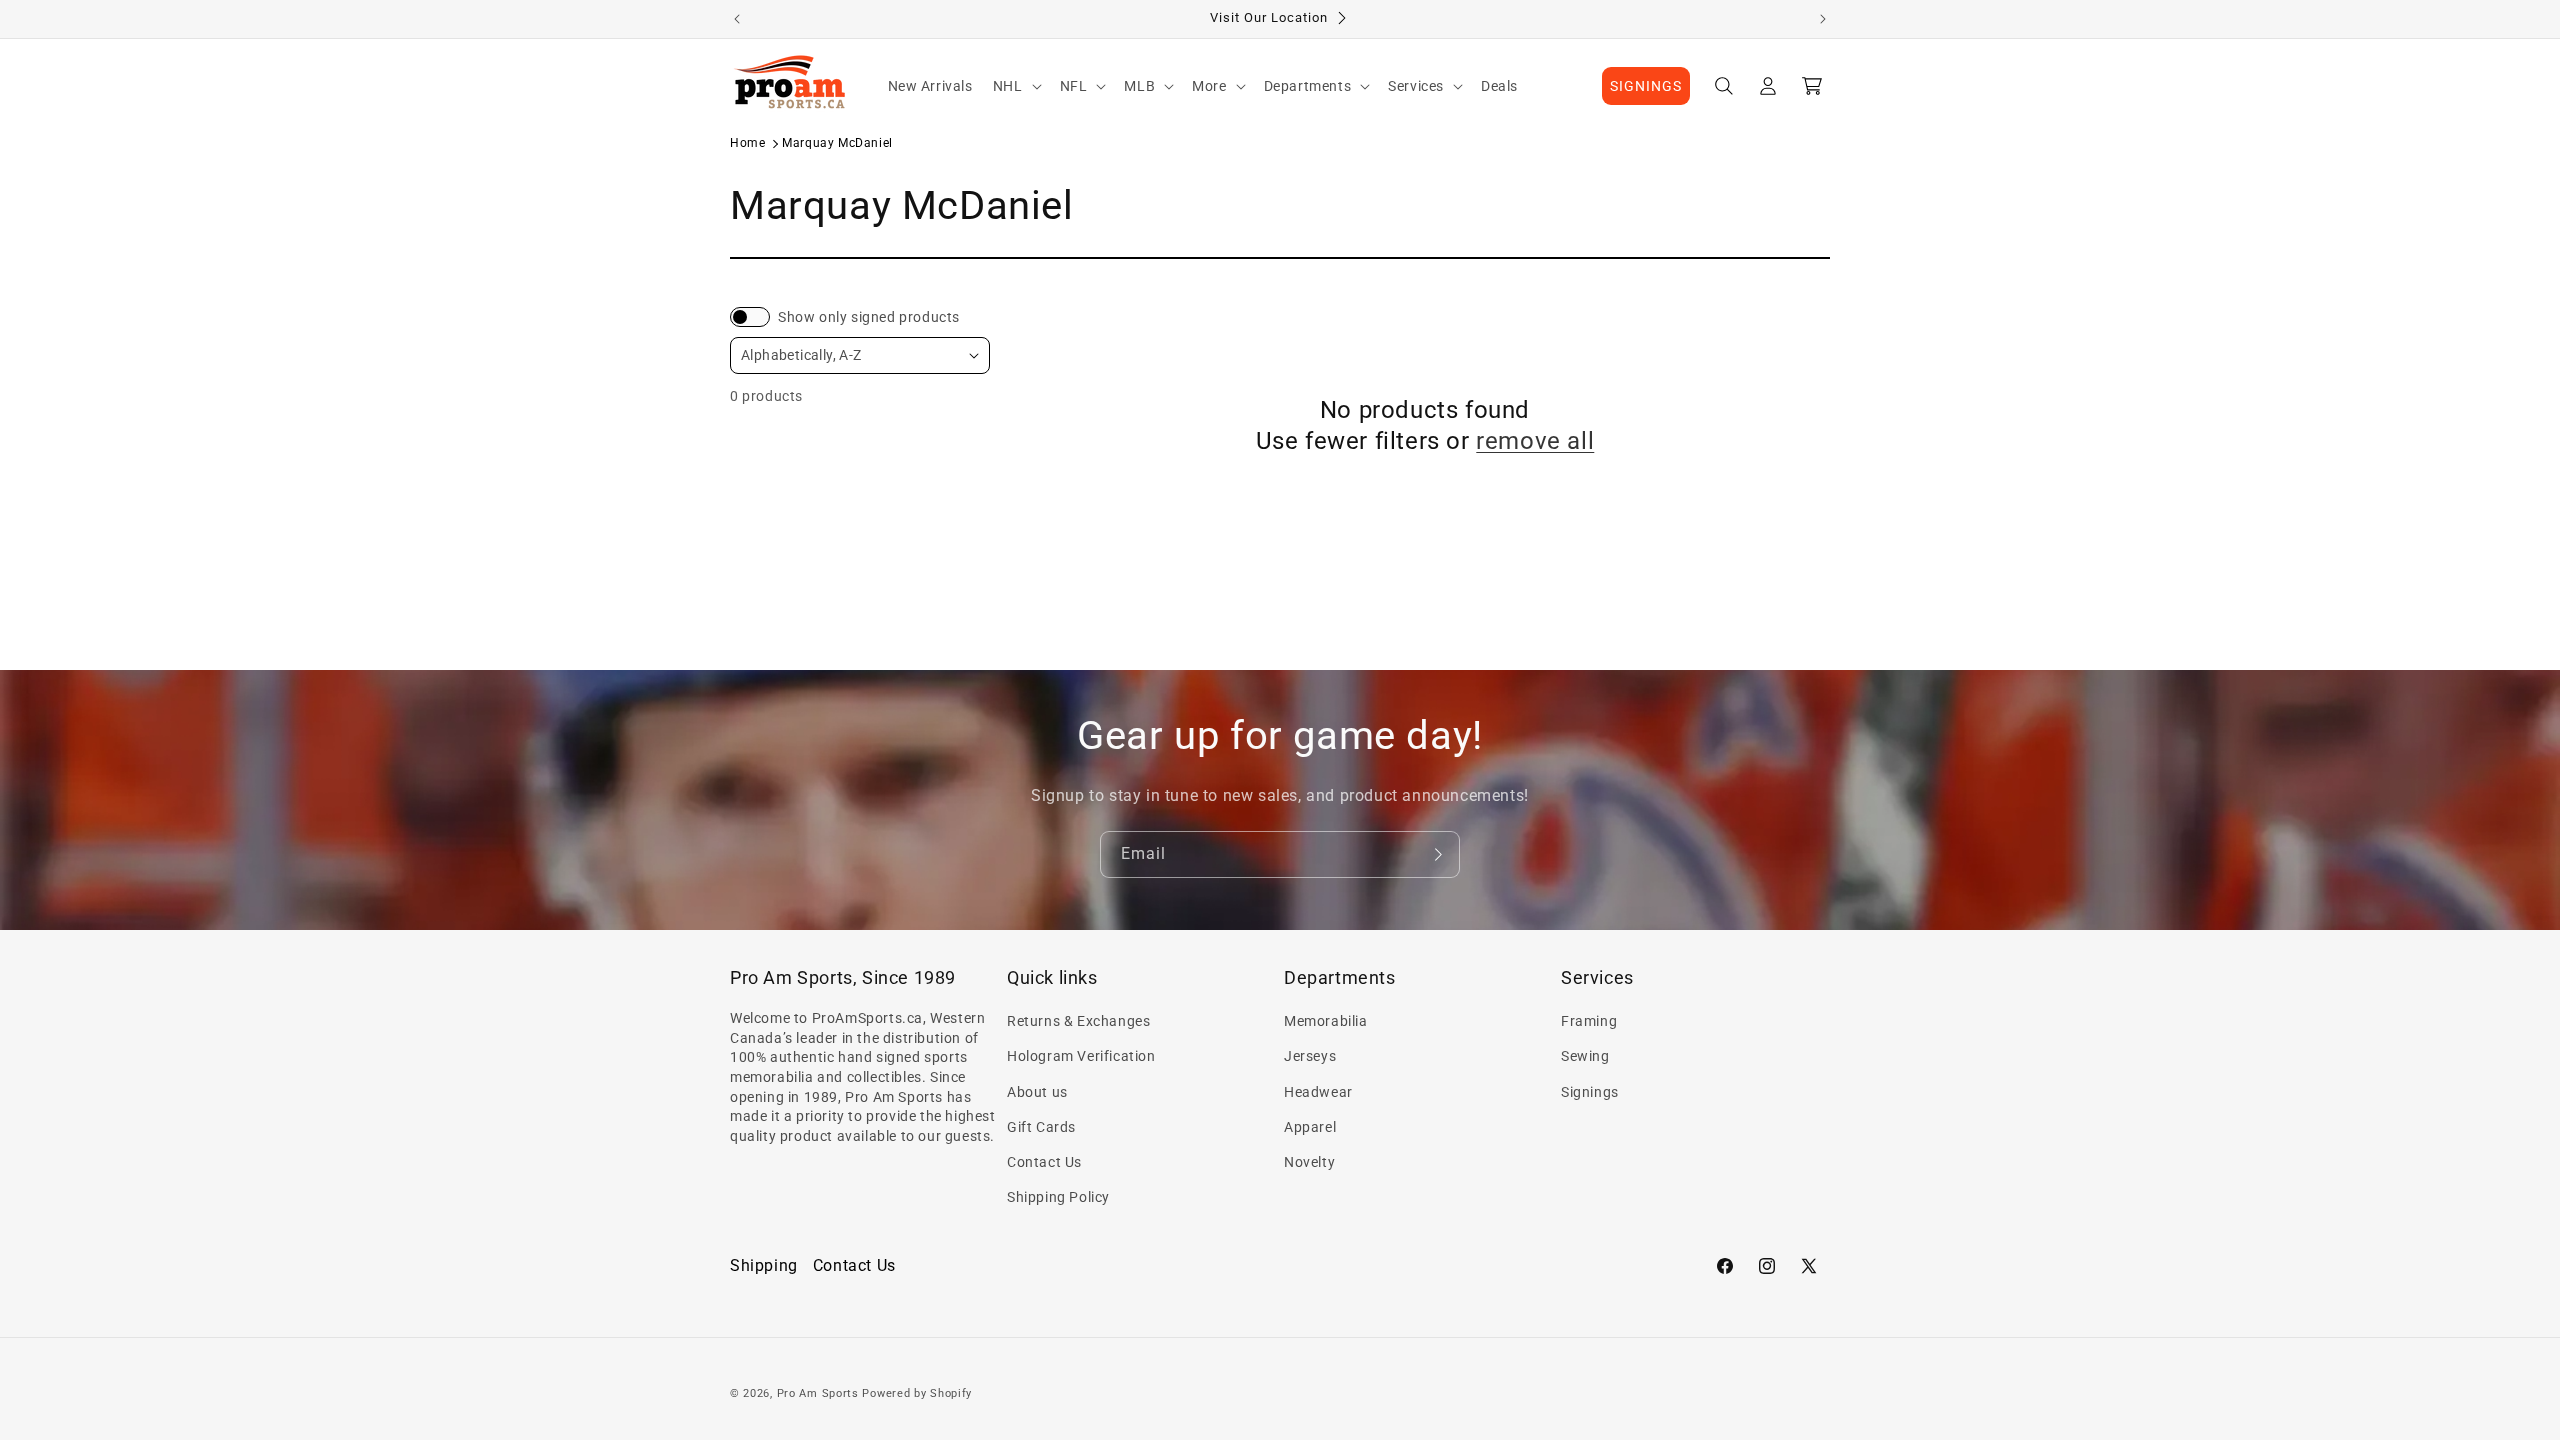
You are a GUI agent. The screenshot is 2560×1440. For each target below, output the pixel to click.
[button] (1016, 86)
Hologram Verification (1081, 1056)
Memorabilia (1326, 1021)
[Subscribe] (1437, 854)
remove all (1535, 441)
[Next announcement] (1823, 19)
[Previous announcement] (737, 19)
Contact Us (1044, 1162)
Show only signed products (869, 317)
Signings (1590, 1092)
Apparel (1310, 1127)
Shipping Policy (1058, 1197)
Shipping (764, 1265)
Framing (1589, 1021)
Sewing (1585, 1056)
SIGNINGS (1646, 86)
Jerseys (1310, 1056)
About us (1037, 1092)
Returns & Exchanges (1078, 1021)
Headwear (1318, 1092)
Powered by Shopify (917, 1393)
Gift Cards (1041, 1127)
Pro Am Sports (818, 1393)
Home (747, 143)
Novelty (1309, 1162)
